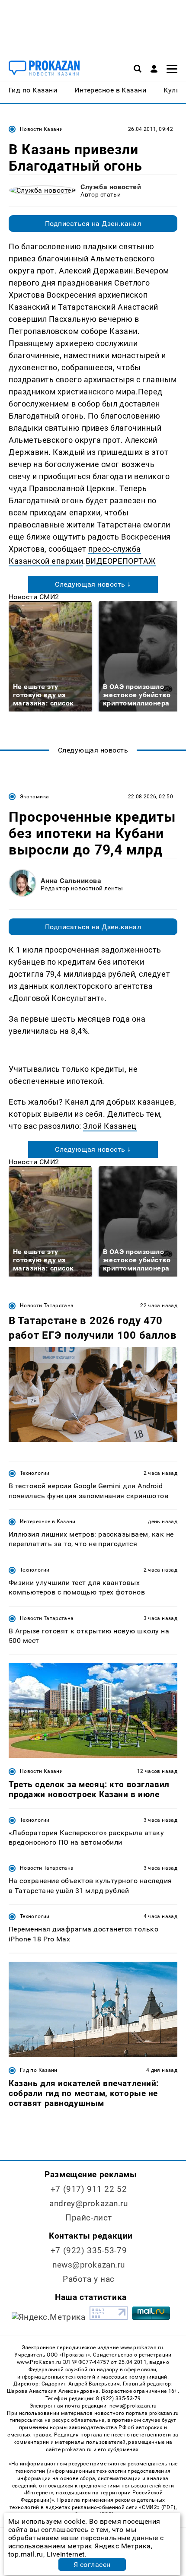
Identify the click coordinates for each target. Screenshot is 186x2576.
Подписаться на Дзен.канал (93, 224)
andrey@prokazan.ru (88, 2203)
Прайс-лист (89, 2218)
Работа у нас (89, 2279)
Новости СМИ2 (34, 597)
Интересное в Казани (48, 1521)
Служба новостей (111, 187)
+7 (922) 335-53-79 (89, 2250)
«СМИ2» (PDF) (157, 2507)
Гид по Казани (39, 2070)
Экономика (34, 797)
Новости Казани (41, 129)
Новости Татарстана (47, 1305)
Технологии (35, 1473)
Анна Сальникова (71, 881)
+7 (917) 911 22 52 (89, 2189)
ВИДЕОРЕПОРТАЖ (121, 561)
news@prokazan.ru (89, 2265)
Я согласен (92, 2565)
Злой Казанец (110, 1126)
